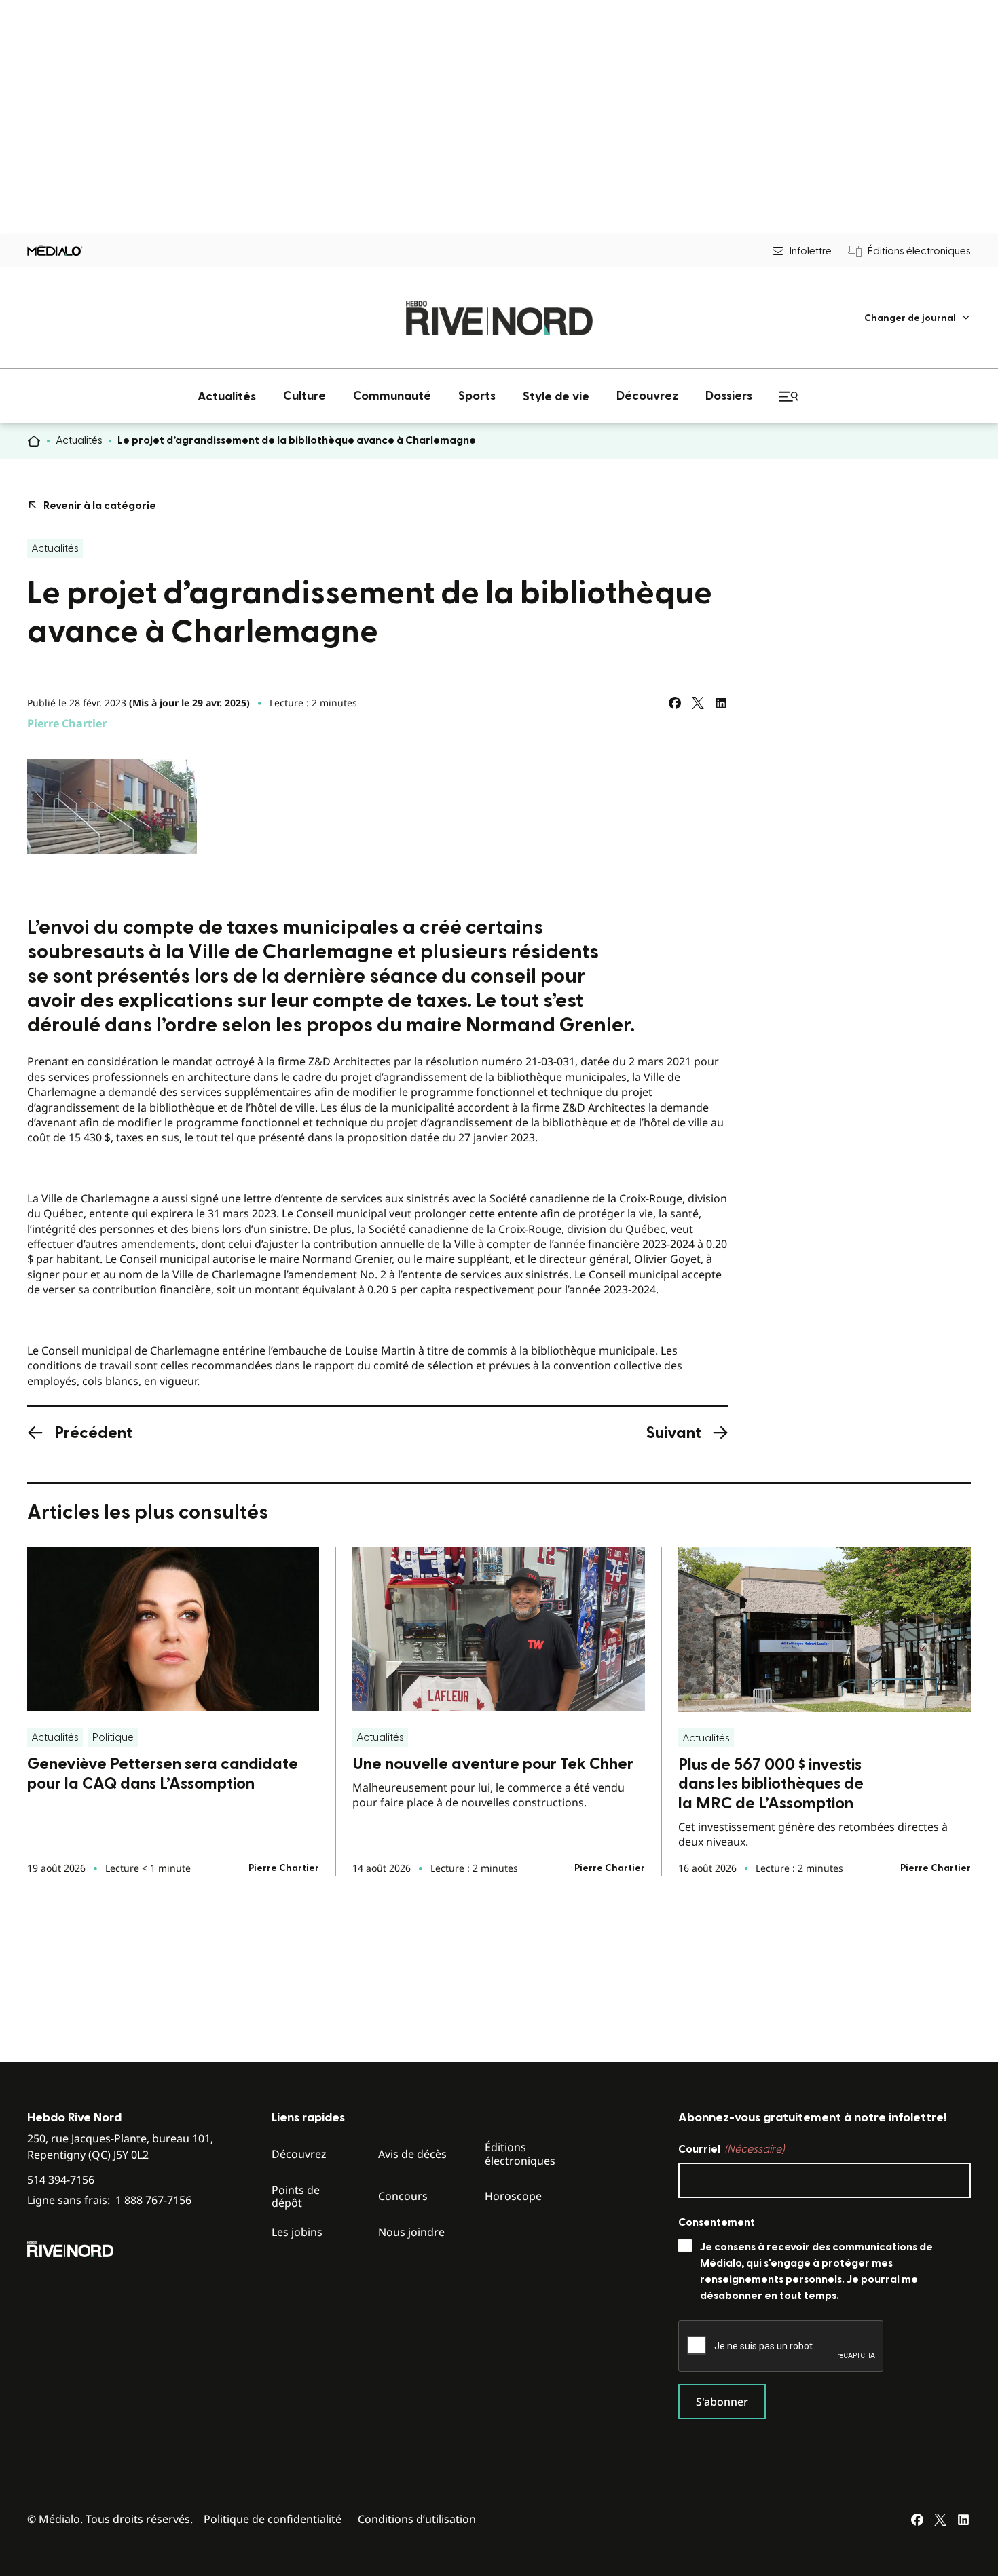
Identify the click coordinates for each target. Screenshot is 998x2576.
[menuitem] (918, 318)
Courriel (731, 2149)
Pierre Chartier (67, 723)
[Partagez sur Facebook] (675, 703)
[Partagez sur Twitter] (698, 703)
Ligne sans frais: (109, 2200)
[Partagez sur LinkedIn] (721, 703)
